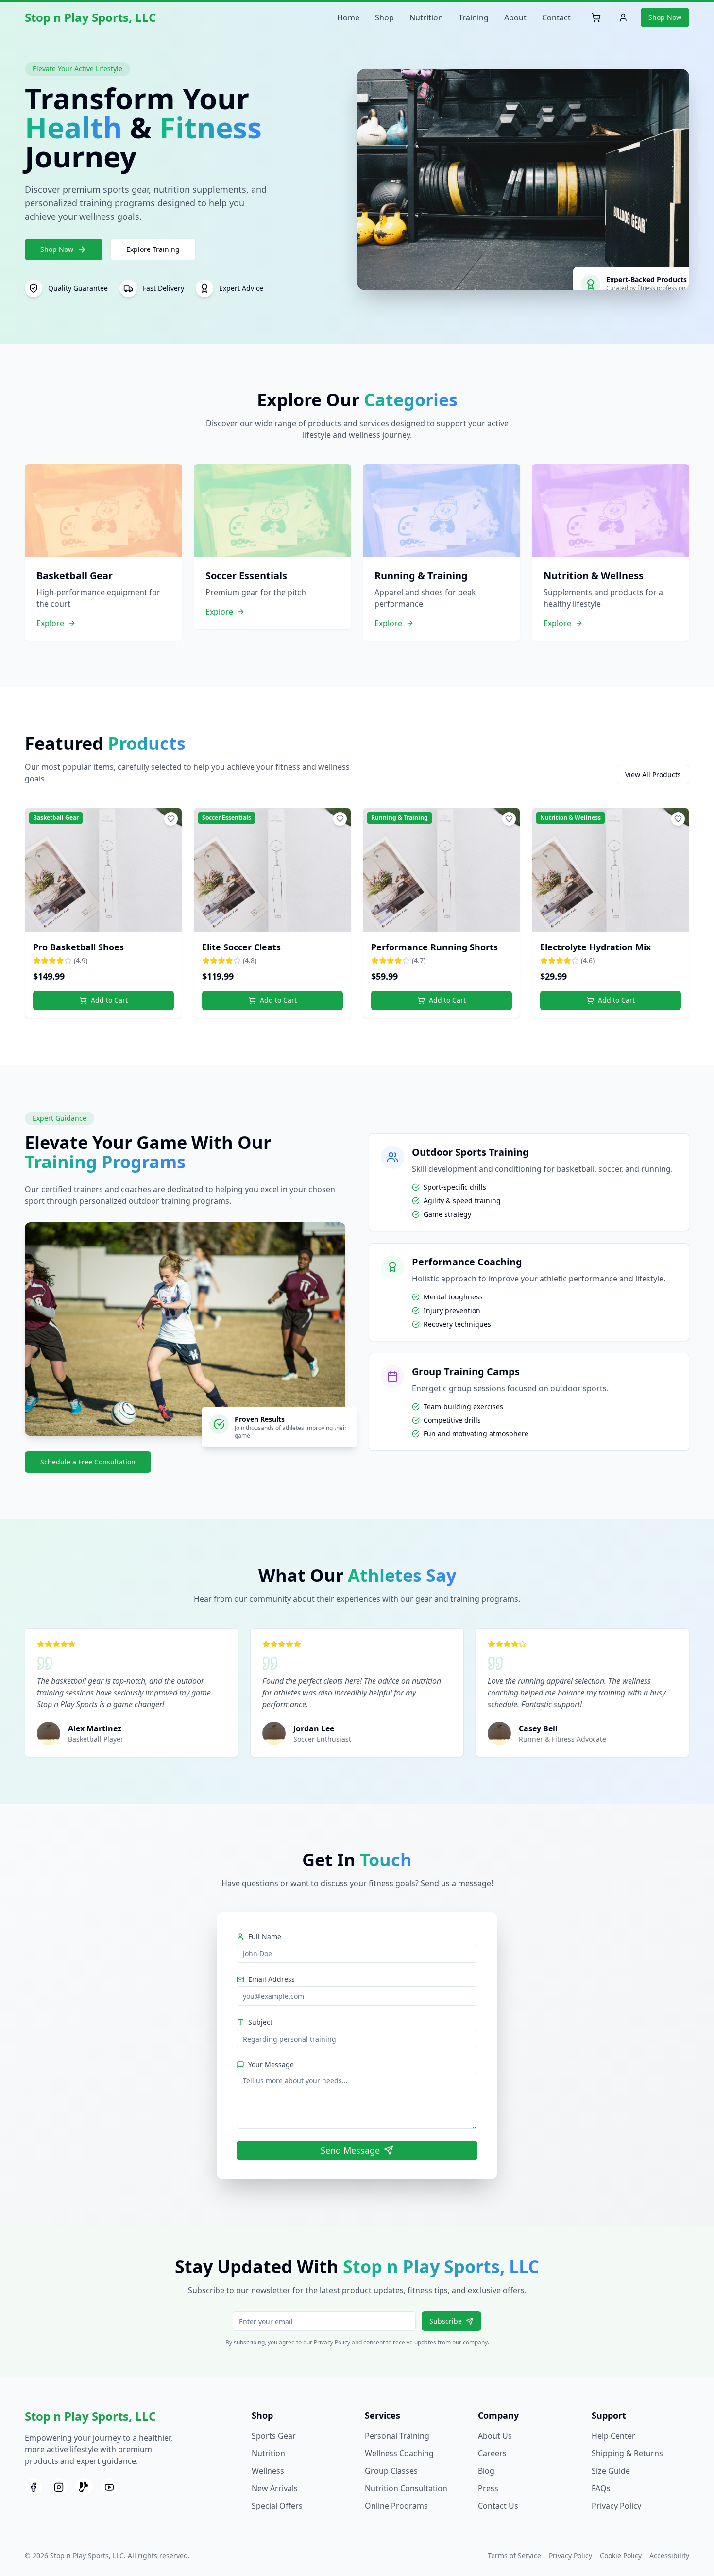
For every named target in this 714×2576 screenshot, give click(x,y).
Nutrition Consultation (406, 2488)
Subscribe (446, 2321)
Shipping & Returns (627, 2453)
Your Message (271, 2065)
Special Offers (277, 2506)
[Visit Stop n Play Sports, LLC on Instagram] (59, 2487)
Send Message (350, 2150)
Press (488, 2488)
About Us (495, 2436)
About (515, 17)
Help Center (613, 2436)
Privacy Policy (616, 2506)
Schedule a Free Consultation (88, 1462)
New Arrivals (275, 2488)
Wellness (268, 2471)
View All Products (653, 774)
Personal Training (397, 2436)
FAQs (601, 2488)
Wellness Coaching (399, 2453)
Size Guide (611, 2471)
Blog (486, 2471)
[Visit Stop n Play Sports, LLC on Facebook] (34, 2487)
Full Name (265, 1936)
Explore (50, 623)
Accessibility (669, 2555)
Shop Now (665, 17)
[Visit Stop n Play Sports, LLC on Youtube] (109, 2487)
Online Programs (396, 2506)
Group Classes (391, 2471)
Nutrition (426, 17)
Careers (492, 2453)
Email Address (272, 1979)
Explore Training (153, 249)
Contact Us (498, 2506)
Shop (384, 17)
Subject (260, 2022)
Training (474, 17)
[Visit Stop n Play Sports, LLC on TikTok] (84, 2487)
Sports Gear (274, 2436)
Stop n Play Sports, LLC (90, 17)
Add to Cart (109, 1000)
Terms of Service (514, 2555)
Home (348, 17)
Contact (556, 17)
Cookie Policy (621, 2555)
